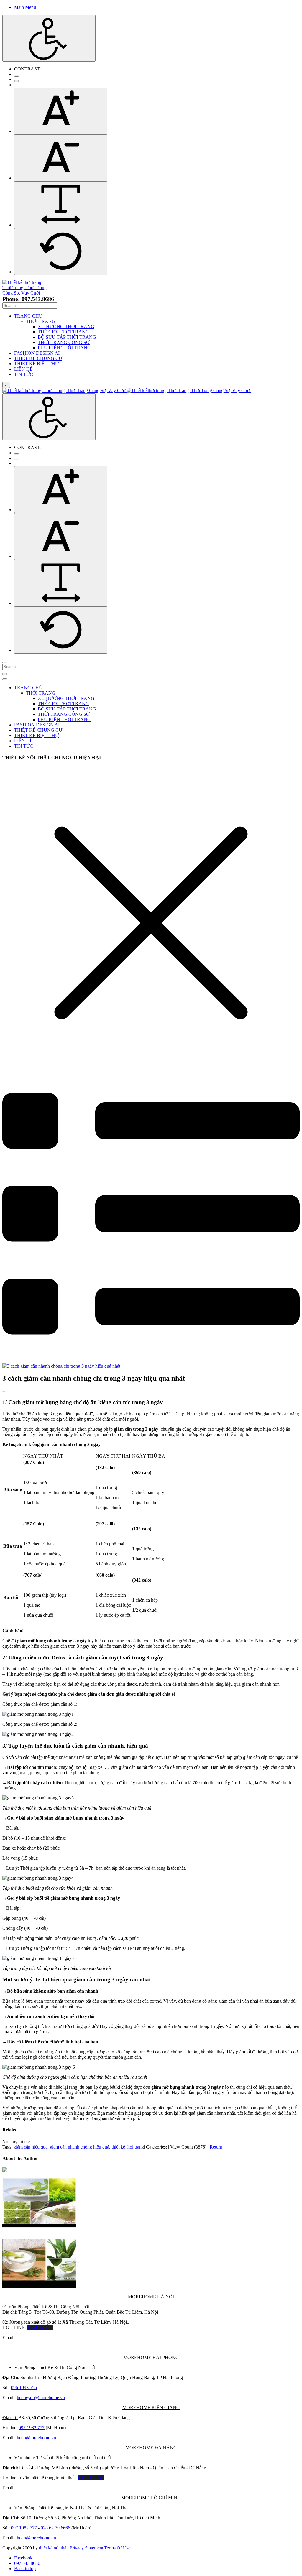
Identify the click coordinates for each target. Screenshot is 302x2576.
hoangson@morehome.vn (41, 2397)
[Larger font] (61, 111)
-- (4, 1391)
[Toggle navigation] (5, 674)
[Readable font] (61, 205)
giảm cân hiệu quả (31, 2147)
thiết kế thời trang (128, 2147)
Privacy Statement (86, 2548)
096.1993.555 (24, 2387)
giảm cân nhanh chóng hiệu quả (79, 2147)
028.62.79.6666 (55, 2528)
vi (6, 385)
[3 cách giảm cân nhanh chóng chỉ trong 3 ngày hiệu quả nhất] (61, 1366)
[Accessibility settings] (49, 38)
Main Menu (25, 7)
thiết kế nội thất (53, 2548)
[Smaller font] (61, 158)
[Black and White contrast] (17, 81)
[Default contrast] (17, 76)
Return (216, 2147)
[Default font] (61, 252)
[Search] (5, 662)
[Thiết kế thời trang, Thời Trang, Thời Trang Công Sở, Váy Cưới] (25, 293)
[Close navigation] (5, 679)
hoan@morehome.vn (36, 2438)
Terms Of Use (117, 2548)
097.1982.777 (32, 2428)
